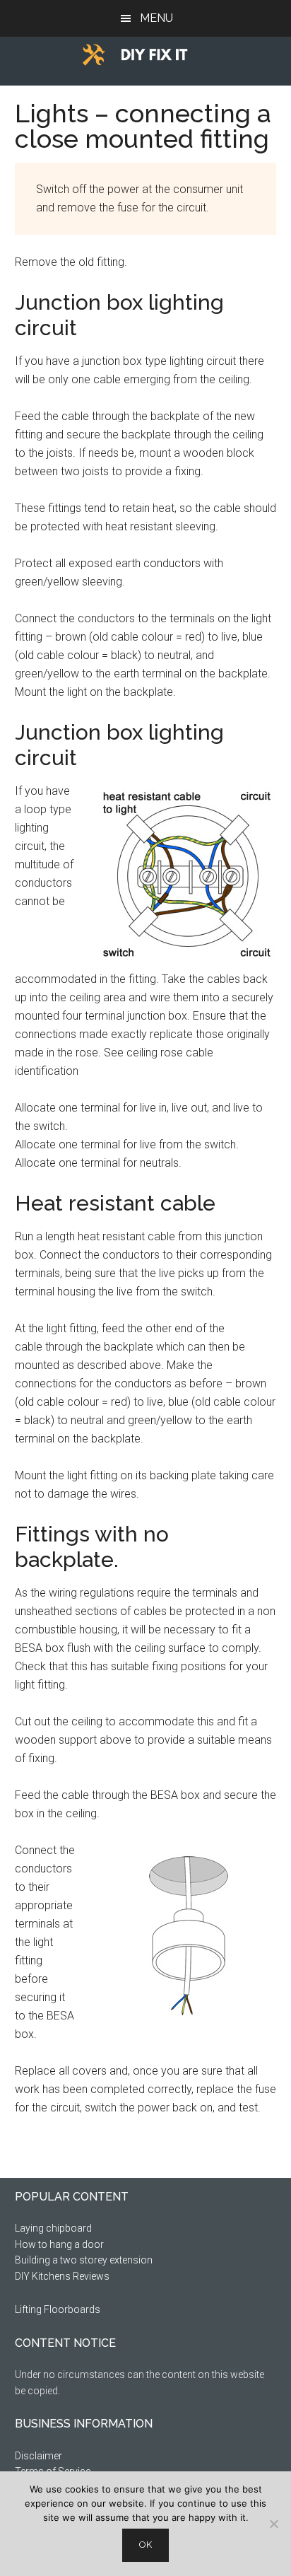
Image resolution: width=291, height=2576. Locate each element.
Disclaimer (38, 2456)
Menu (156, 18)
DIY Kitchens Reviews (62, 2276)
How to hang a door (59, 2244)
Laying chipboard (53, 2228)
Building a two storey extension (84, 2260)
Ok (145, 2545)
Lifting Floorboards (58, 2309)
